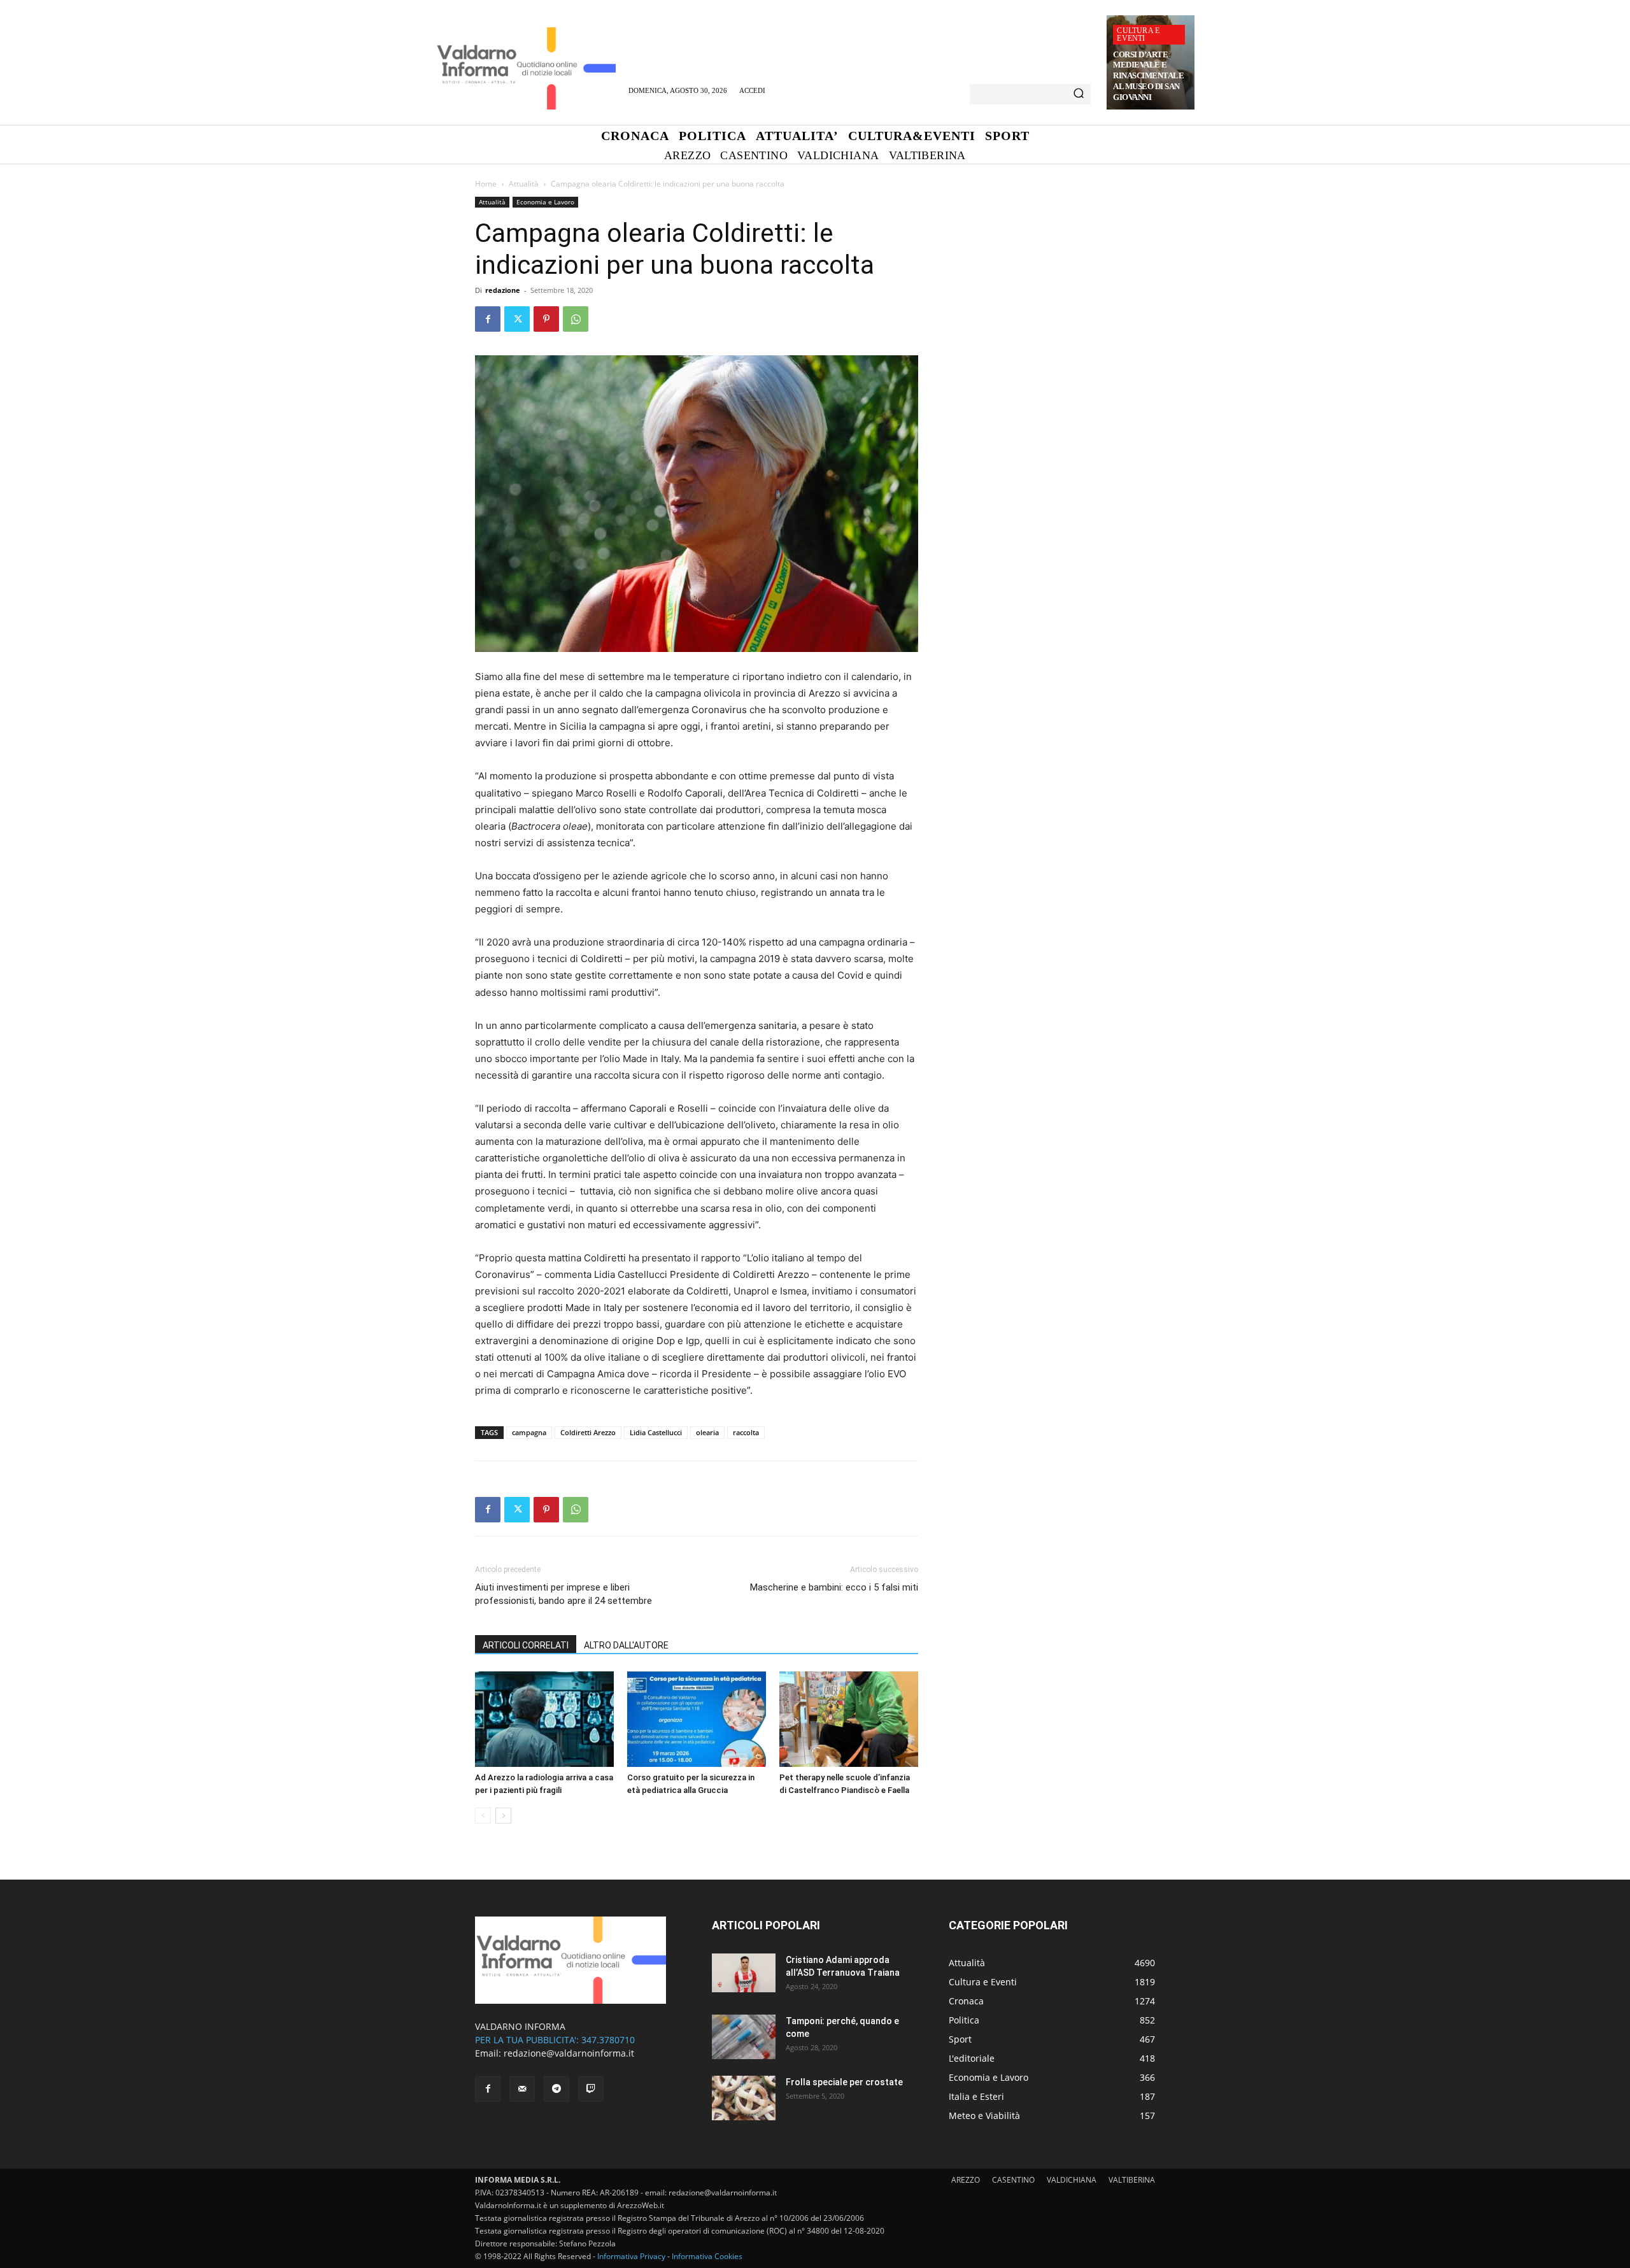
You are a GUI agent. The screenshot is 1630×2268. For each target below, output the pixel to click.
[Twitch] (591, 2089)
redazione (503, 290)
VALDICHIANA (1072, 2180)
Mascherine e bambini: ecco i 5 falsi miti (834, 1587)
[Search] (1079, 94)
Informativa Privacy (631, 2256)
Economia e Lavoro (545, 202)
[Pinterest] (546, 319)
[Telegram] (556, 2089)
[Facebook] (488, 319)
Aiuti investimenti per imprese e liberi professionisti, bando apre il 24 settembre (563, 1594)
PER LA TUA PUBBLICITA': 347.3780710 (555, 2040)
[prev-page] (483, 1816)
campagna (529, 1432)
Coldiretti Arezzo (588, 1432)
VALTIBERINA (1132, 2180)
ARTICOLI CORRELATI (526, 1645)
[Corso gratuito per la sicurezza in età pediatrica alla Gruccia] (697, 1719)
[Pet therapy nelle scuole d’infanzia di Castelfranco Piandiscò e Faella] (849, 1719)
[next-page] (503, 1816)
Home (486, 184)
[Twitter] (517, 319)
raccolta (746, 1432)
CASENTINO (1013, 2180)
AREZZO (966, 2180)
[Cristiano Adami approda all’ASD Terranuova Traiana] (744, 1973)
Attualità (524, 184)
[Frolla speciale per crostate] (744, 2098)
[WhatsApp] (576, 319)
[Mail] (522, 2089)
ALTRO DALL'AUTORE (626, 1645)
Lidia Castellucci (656, 1432)
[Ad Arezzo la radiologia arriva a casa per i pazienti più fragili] (544, 1719)
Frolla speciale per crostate (844, 2082)
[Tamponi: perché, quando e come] (744, 2037)
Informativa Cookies (707, 2256)
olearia (707, 1432)
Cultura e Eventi (1138, 34)
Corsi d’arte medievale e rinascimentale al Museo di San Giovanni (1148, 76)
